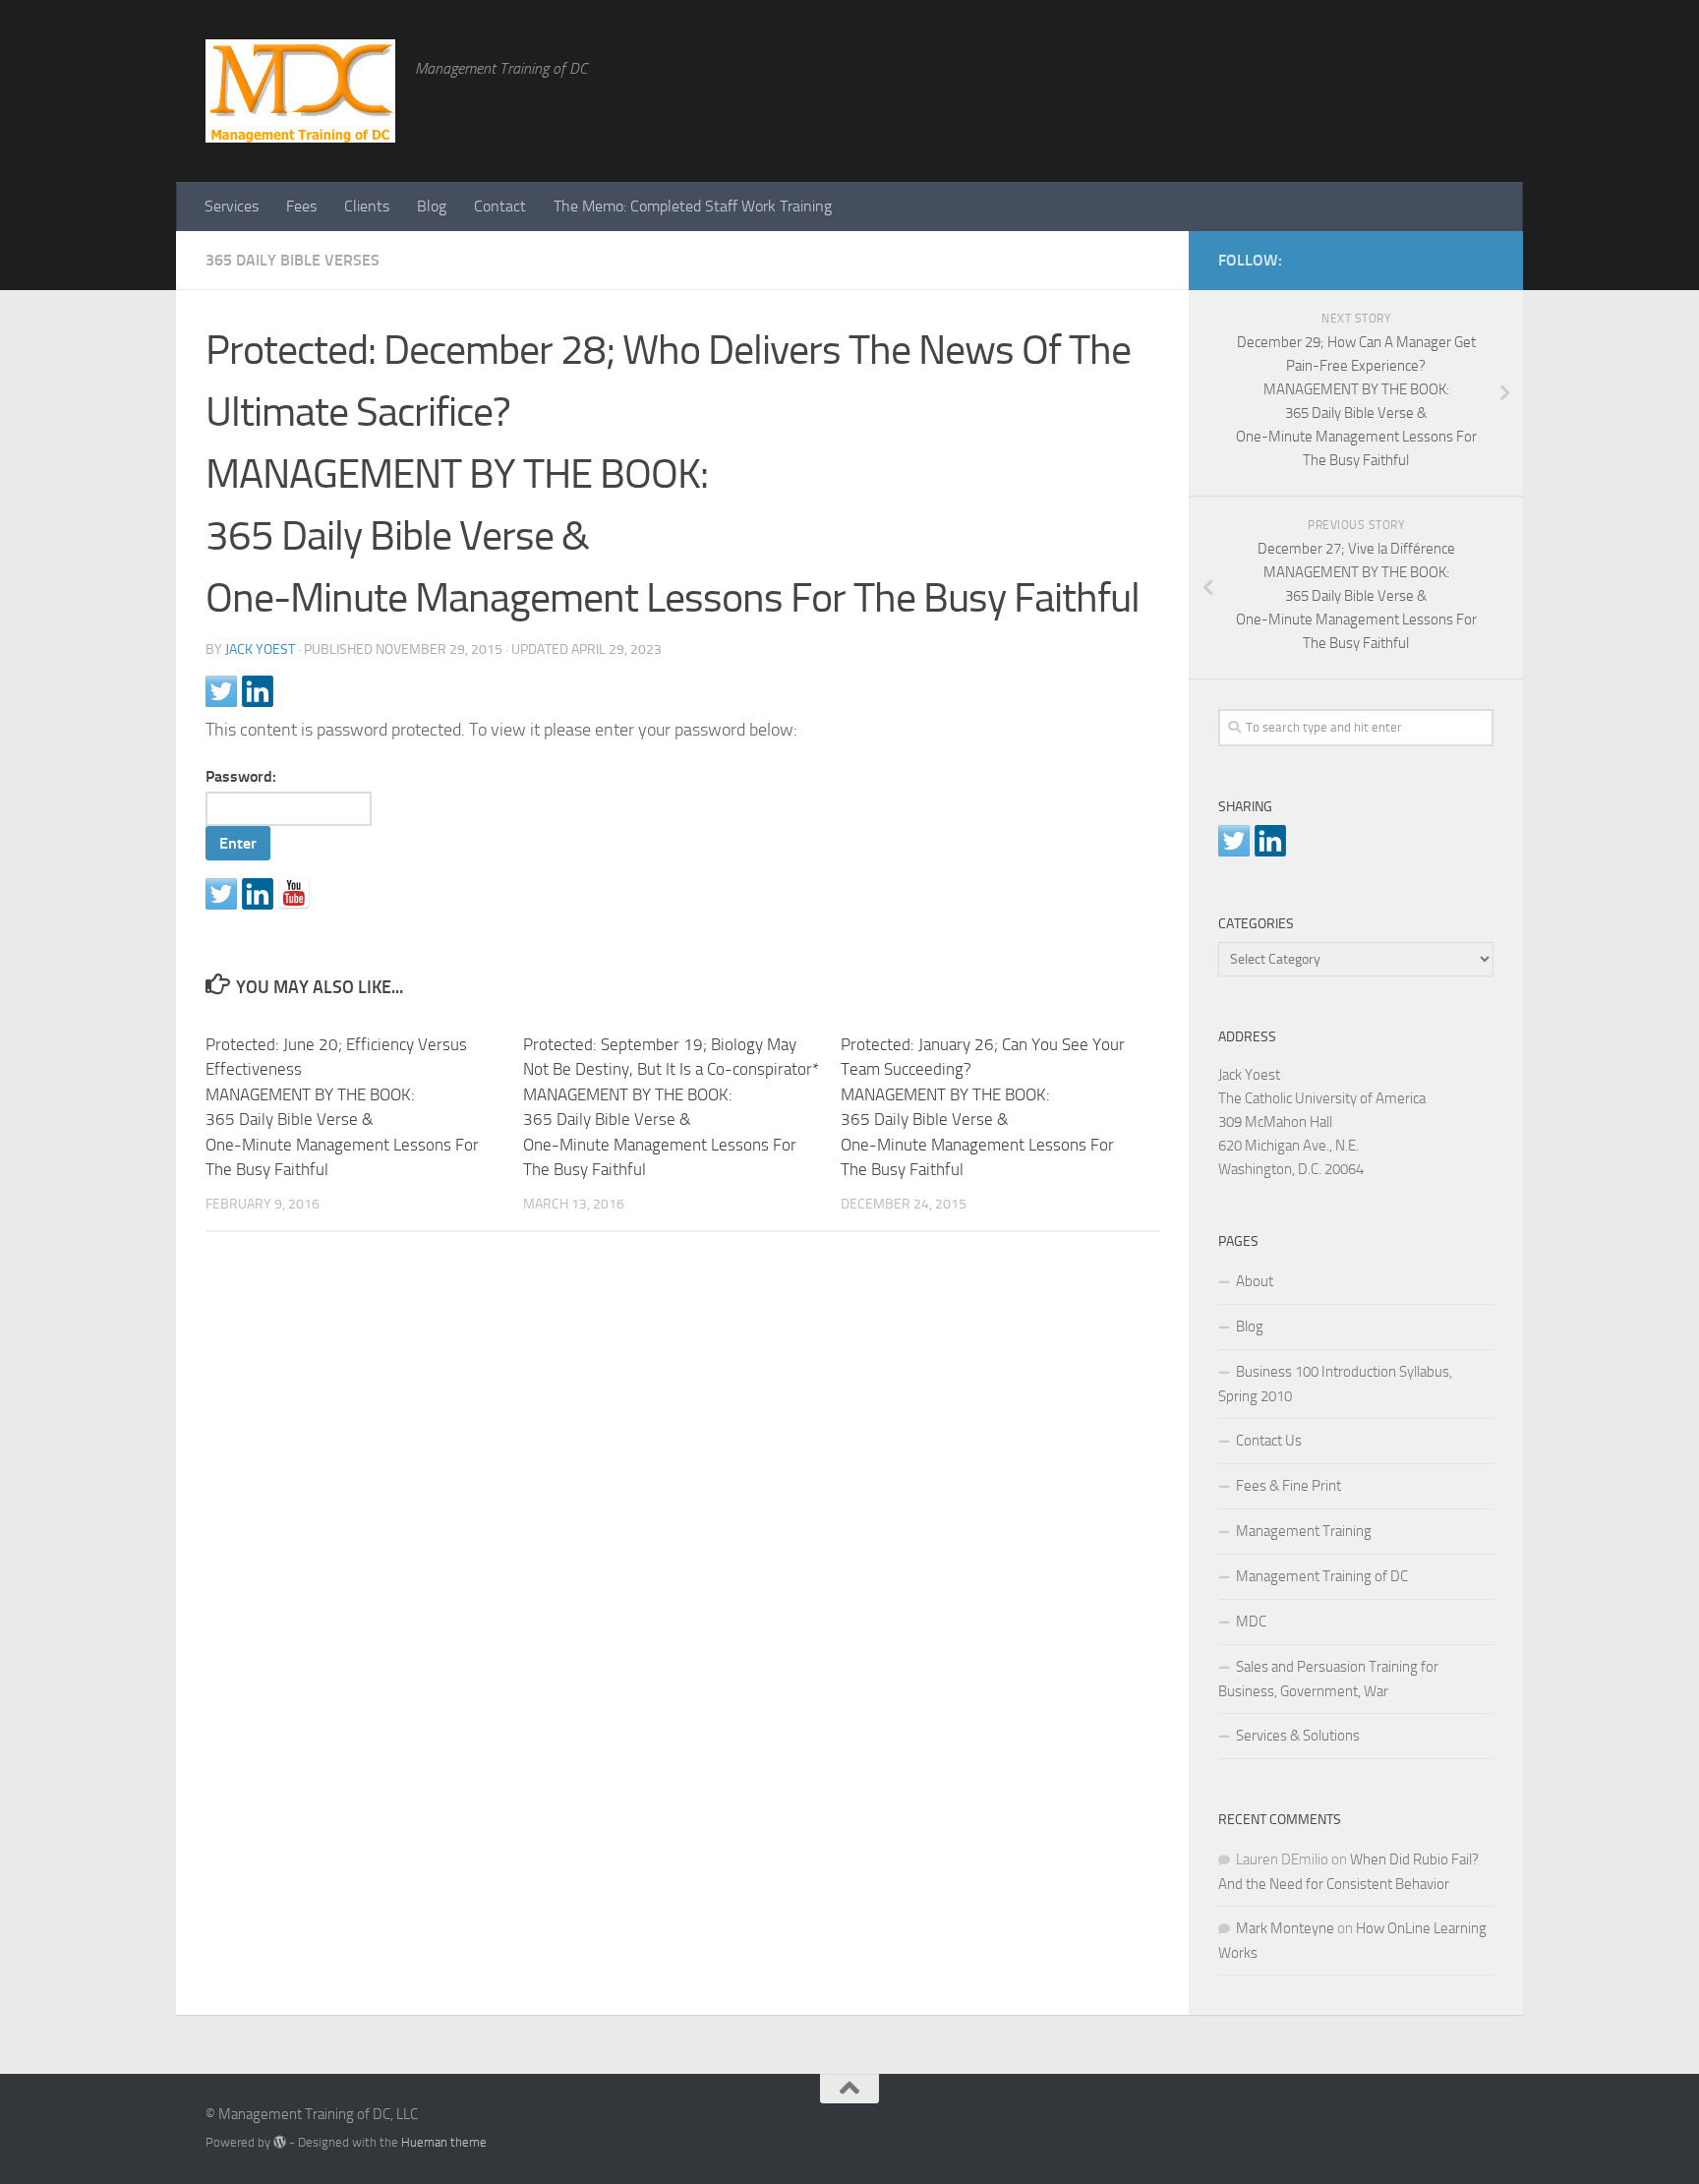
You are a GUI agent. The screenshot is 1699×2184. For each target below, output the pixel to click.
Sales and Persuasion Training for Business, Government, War (1328, 1679)
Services (232, 206)
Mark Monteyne (1285, 1928)
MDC (1251, 1622)
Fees (301, 206)
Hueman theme (444, 2142)
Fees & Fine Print (1289, 1486)
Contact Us (1269, 1441)
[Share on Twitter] (221, 691)
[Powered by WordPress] (280, 2142)
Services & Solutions (1298, 1736)
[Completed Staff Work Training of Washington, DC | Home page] (300, 91)
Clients (367, 206)
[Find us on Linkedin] (258, 894)
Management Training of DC (1322, 1576)
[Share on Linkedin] (258, 691)
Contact (500, 206)
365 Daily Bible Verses (293, 260)
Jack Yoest (260, 649)
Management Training (1304, 1531)
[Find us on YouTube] (294, 894)
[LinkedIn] (1450, 257)
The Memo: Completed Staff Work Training (693, 206)
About (1255, 1281)
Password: (241, 776)
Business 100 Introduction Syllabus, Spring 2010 (1335, 1384)
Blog (432, 206)
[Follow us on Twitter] (221, 894)
